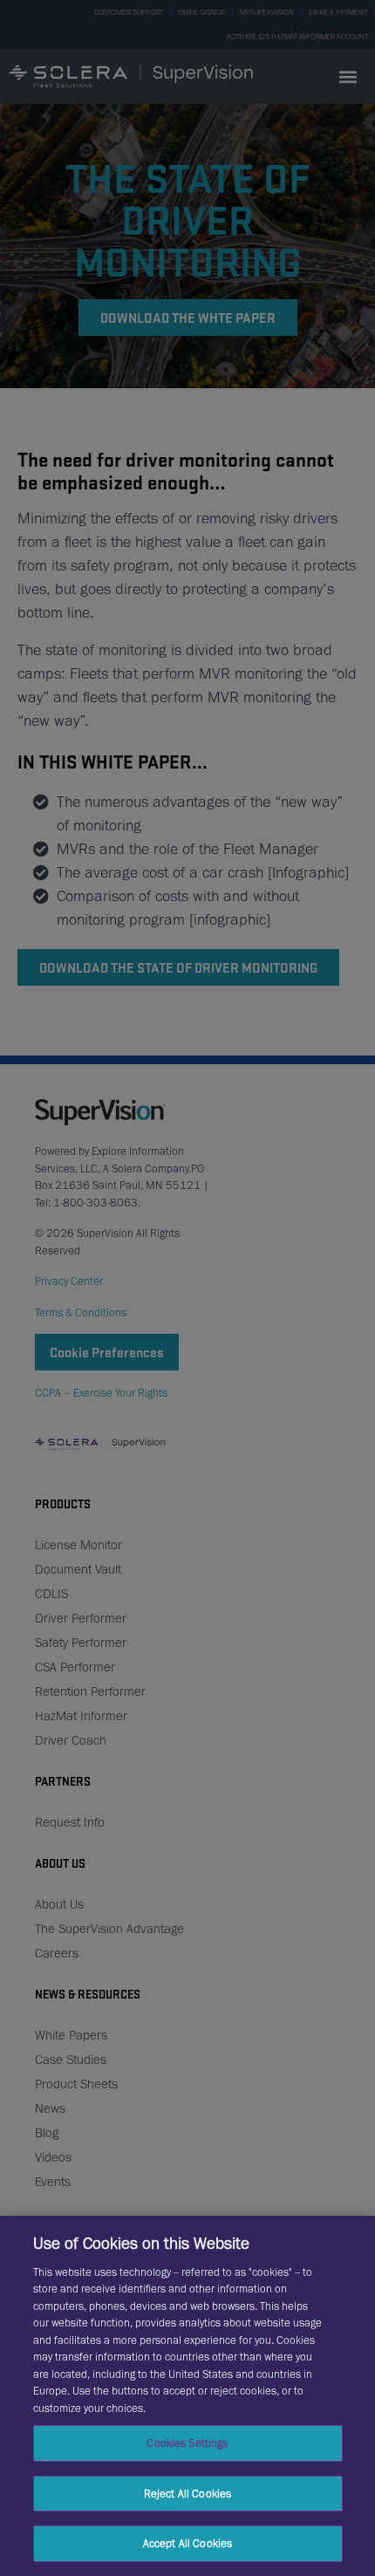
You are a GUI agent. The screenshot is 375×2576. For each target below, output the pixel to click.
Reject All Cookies (187, 2494)
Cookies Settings (187, 2443)
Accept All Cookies (187, 2543)
